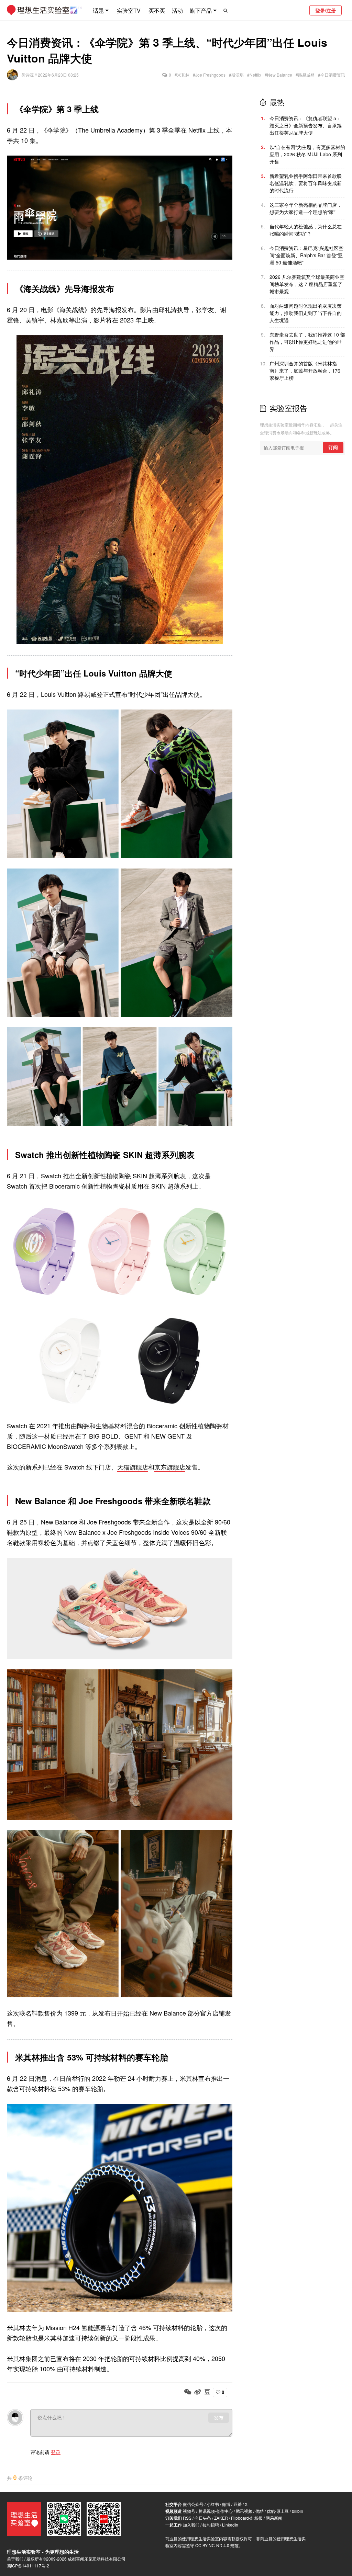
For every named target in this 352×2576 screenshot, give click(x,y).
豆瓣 (238, 2504)
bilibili (297, 2511)
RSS (187, 2518)
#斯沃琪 (236, 75)
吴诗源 (28, 75)
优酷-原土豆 (278, 2511)
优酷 (260, 2511)
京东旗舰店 (170, 1467)
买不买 (157, 10)
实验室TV (129, 10)
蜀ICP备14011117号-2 (28, 2566)
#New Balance (278, 75)
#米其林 (182, 75)
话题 (98, 10)
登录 (56, 2452)
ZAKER (221, 2518)
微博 (226, 2504)
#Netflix (254, 75)
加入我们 (191, 2525)
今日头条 (203, 2518)
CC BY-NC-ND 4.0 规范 (217, 2545)
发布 (219, 2418)
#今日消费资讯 (332, 75)
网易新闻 (274, 2518)
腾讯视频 (244, 2511)
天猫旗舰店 (133, 1467)
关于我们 (15, 2559)
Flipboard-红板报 (247, 2518)
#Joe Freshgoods (209, 75)
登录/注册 (326, 10)
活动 (177, 10)
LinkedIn (230, 2525)
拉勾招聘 (211, 2525)
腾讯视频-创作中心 (216, 2511)
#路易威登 (305, 75)
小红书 (213, 2504)
